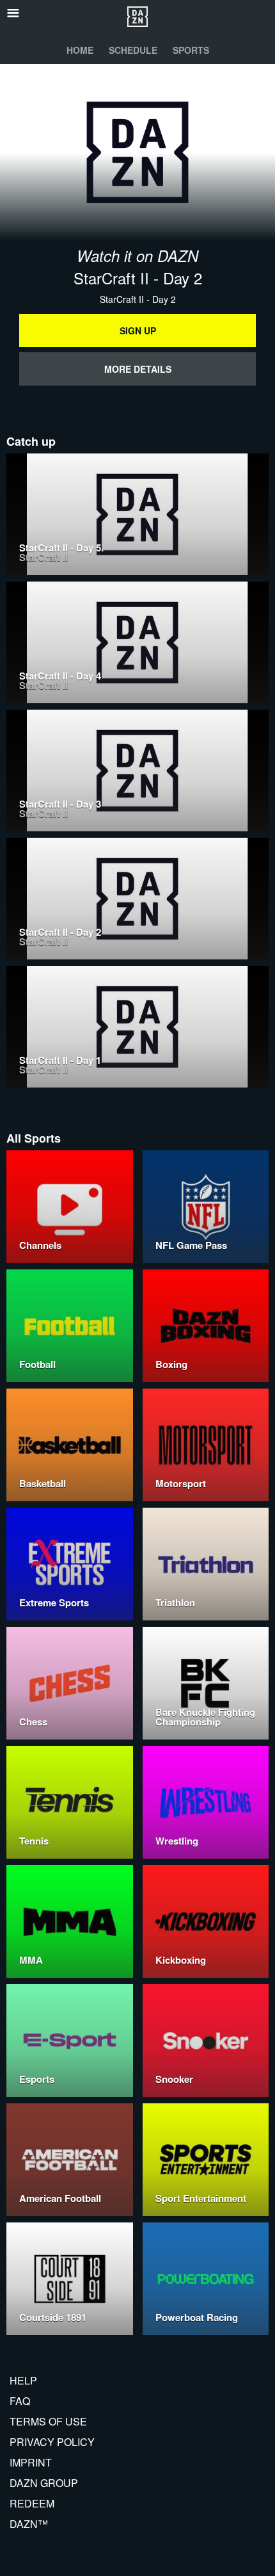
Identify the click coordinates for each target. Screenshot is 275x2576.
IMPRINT (31, 2462)
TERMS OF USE (48, 2421)
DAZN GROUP (44, 2483)
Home (80, 50)
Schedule (133, 50)
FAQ (20, 2401)
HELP (23, 2380)
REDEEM (32, 2503)
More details (138, 369)
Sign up (138, 330)
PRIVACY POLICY (52, 2442)
